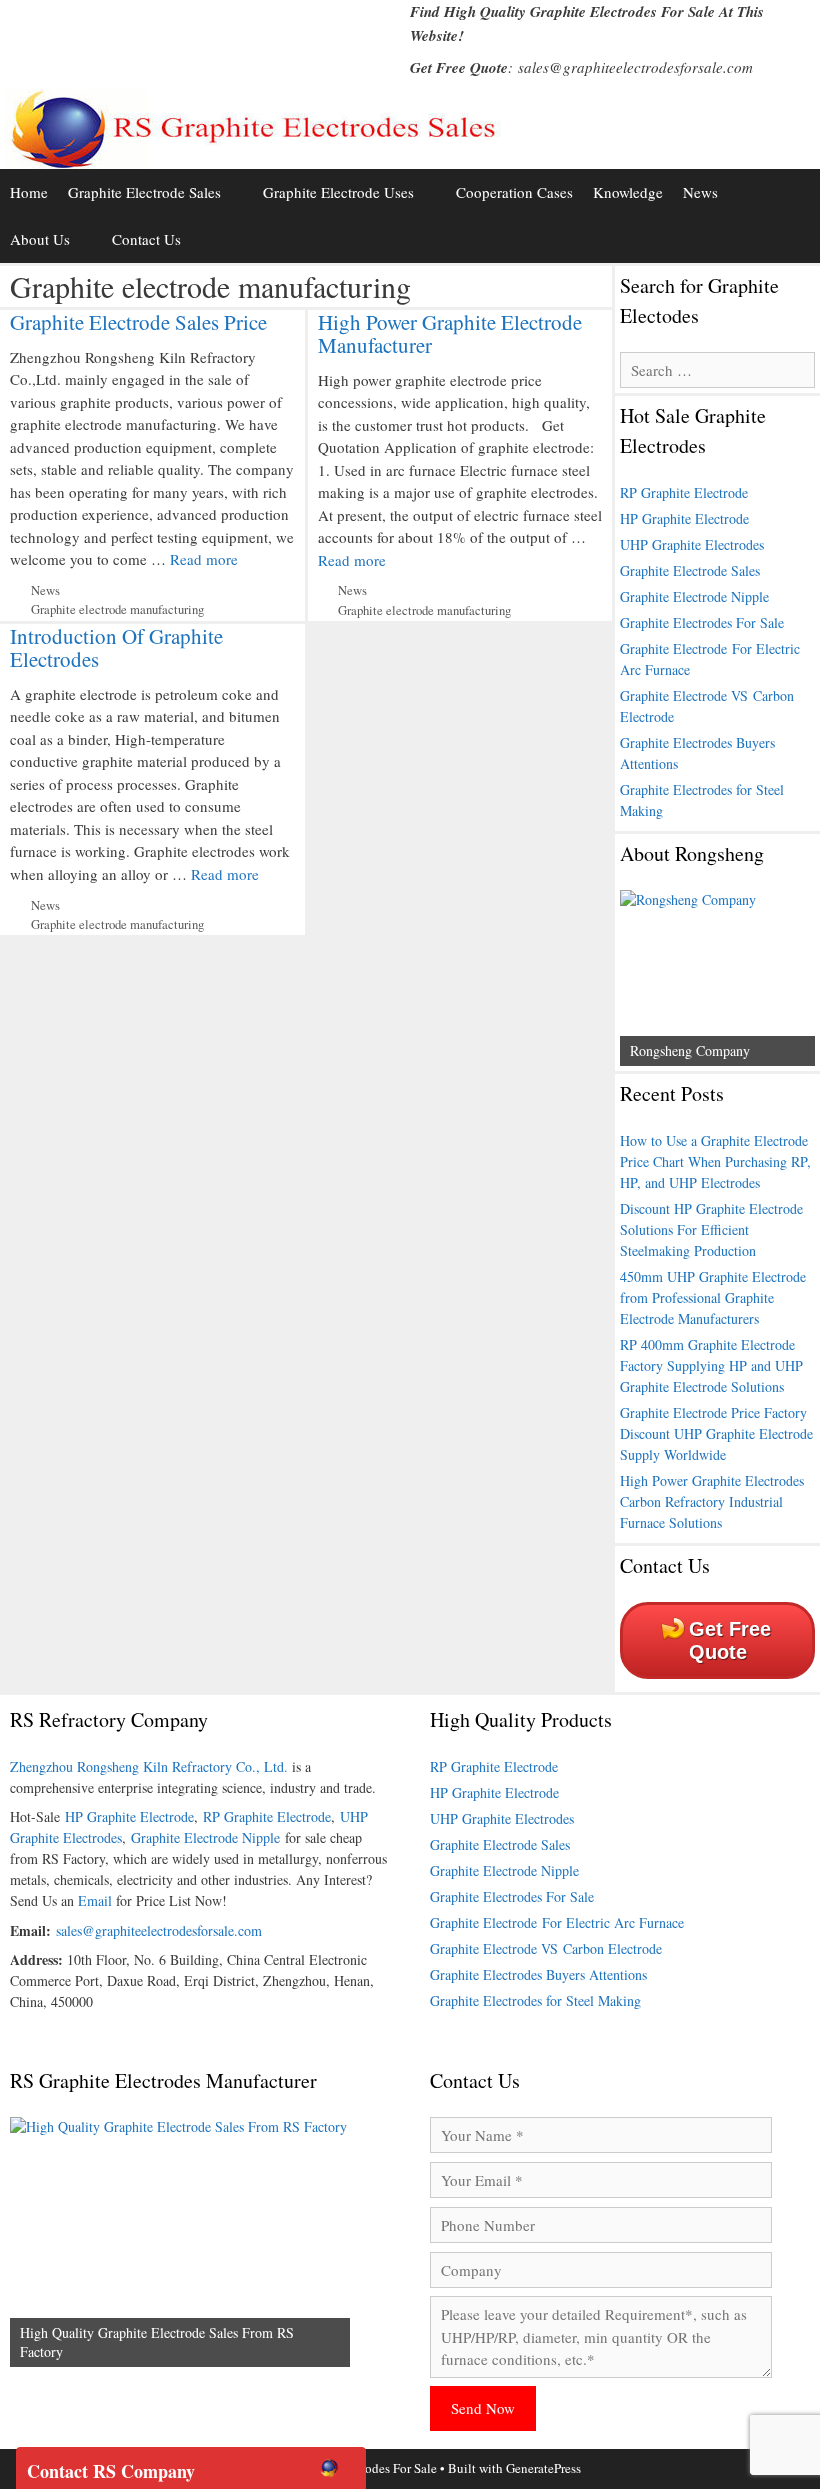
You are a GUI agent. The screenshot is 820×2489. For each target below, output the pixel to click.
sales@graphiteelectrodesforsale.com (635, 67)
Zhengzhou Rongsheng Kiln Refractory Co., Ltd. (149, 1766)
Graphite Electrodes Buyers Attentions (538, 1974)
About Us (40, 239)
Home (29, 192)
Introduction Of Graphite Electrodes (116, 647)
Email (95, 1900)
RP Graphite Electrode (684, 492)
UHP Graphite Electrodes (692, 544)
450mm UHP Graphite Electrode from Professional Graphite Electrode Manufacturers (713, 1297)
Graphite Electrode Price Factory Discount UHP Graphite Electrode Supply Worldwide (716, 1433)
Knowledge (628, 192)
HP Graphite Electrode (684, 518)
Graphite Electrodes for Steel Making (535, 2000)
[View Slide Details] (717, 978)
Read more (204, 559)
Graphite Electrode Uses (338, 192)
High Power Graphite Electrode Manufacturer (450, 333)
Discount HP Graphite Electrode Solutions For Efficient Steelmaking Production (711, 1229)
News (700, 192)
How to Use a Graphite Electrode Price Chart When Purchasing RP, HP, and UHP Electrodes (715, 1161)
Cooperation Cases (514, 192)
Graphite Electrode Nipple (694, 596)
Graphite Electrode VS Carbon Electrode (546, 1948)
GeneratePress (543, 2468)
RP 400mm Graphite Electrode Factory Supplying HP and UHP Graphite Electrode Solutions (711, 1365)
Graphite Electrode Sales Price (138, 322)
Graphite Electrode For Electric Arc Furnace (557, 1922)
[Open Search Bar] (800, 239)
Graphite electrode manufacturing (117, 609)
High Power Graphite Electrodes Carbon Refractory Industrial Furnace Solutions (712, 1501)
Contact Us (146, 239)
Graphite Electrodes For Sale (702, 622)
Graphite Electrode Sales (144, 192)
